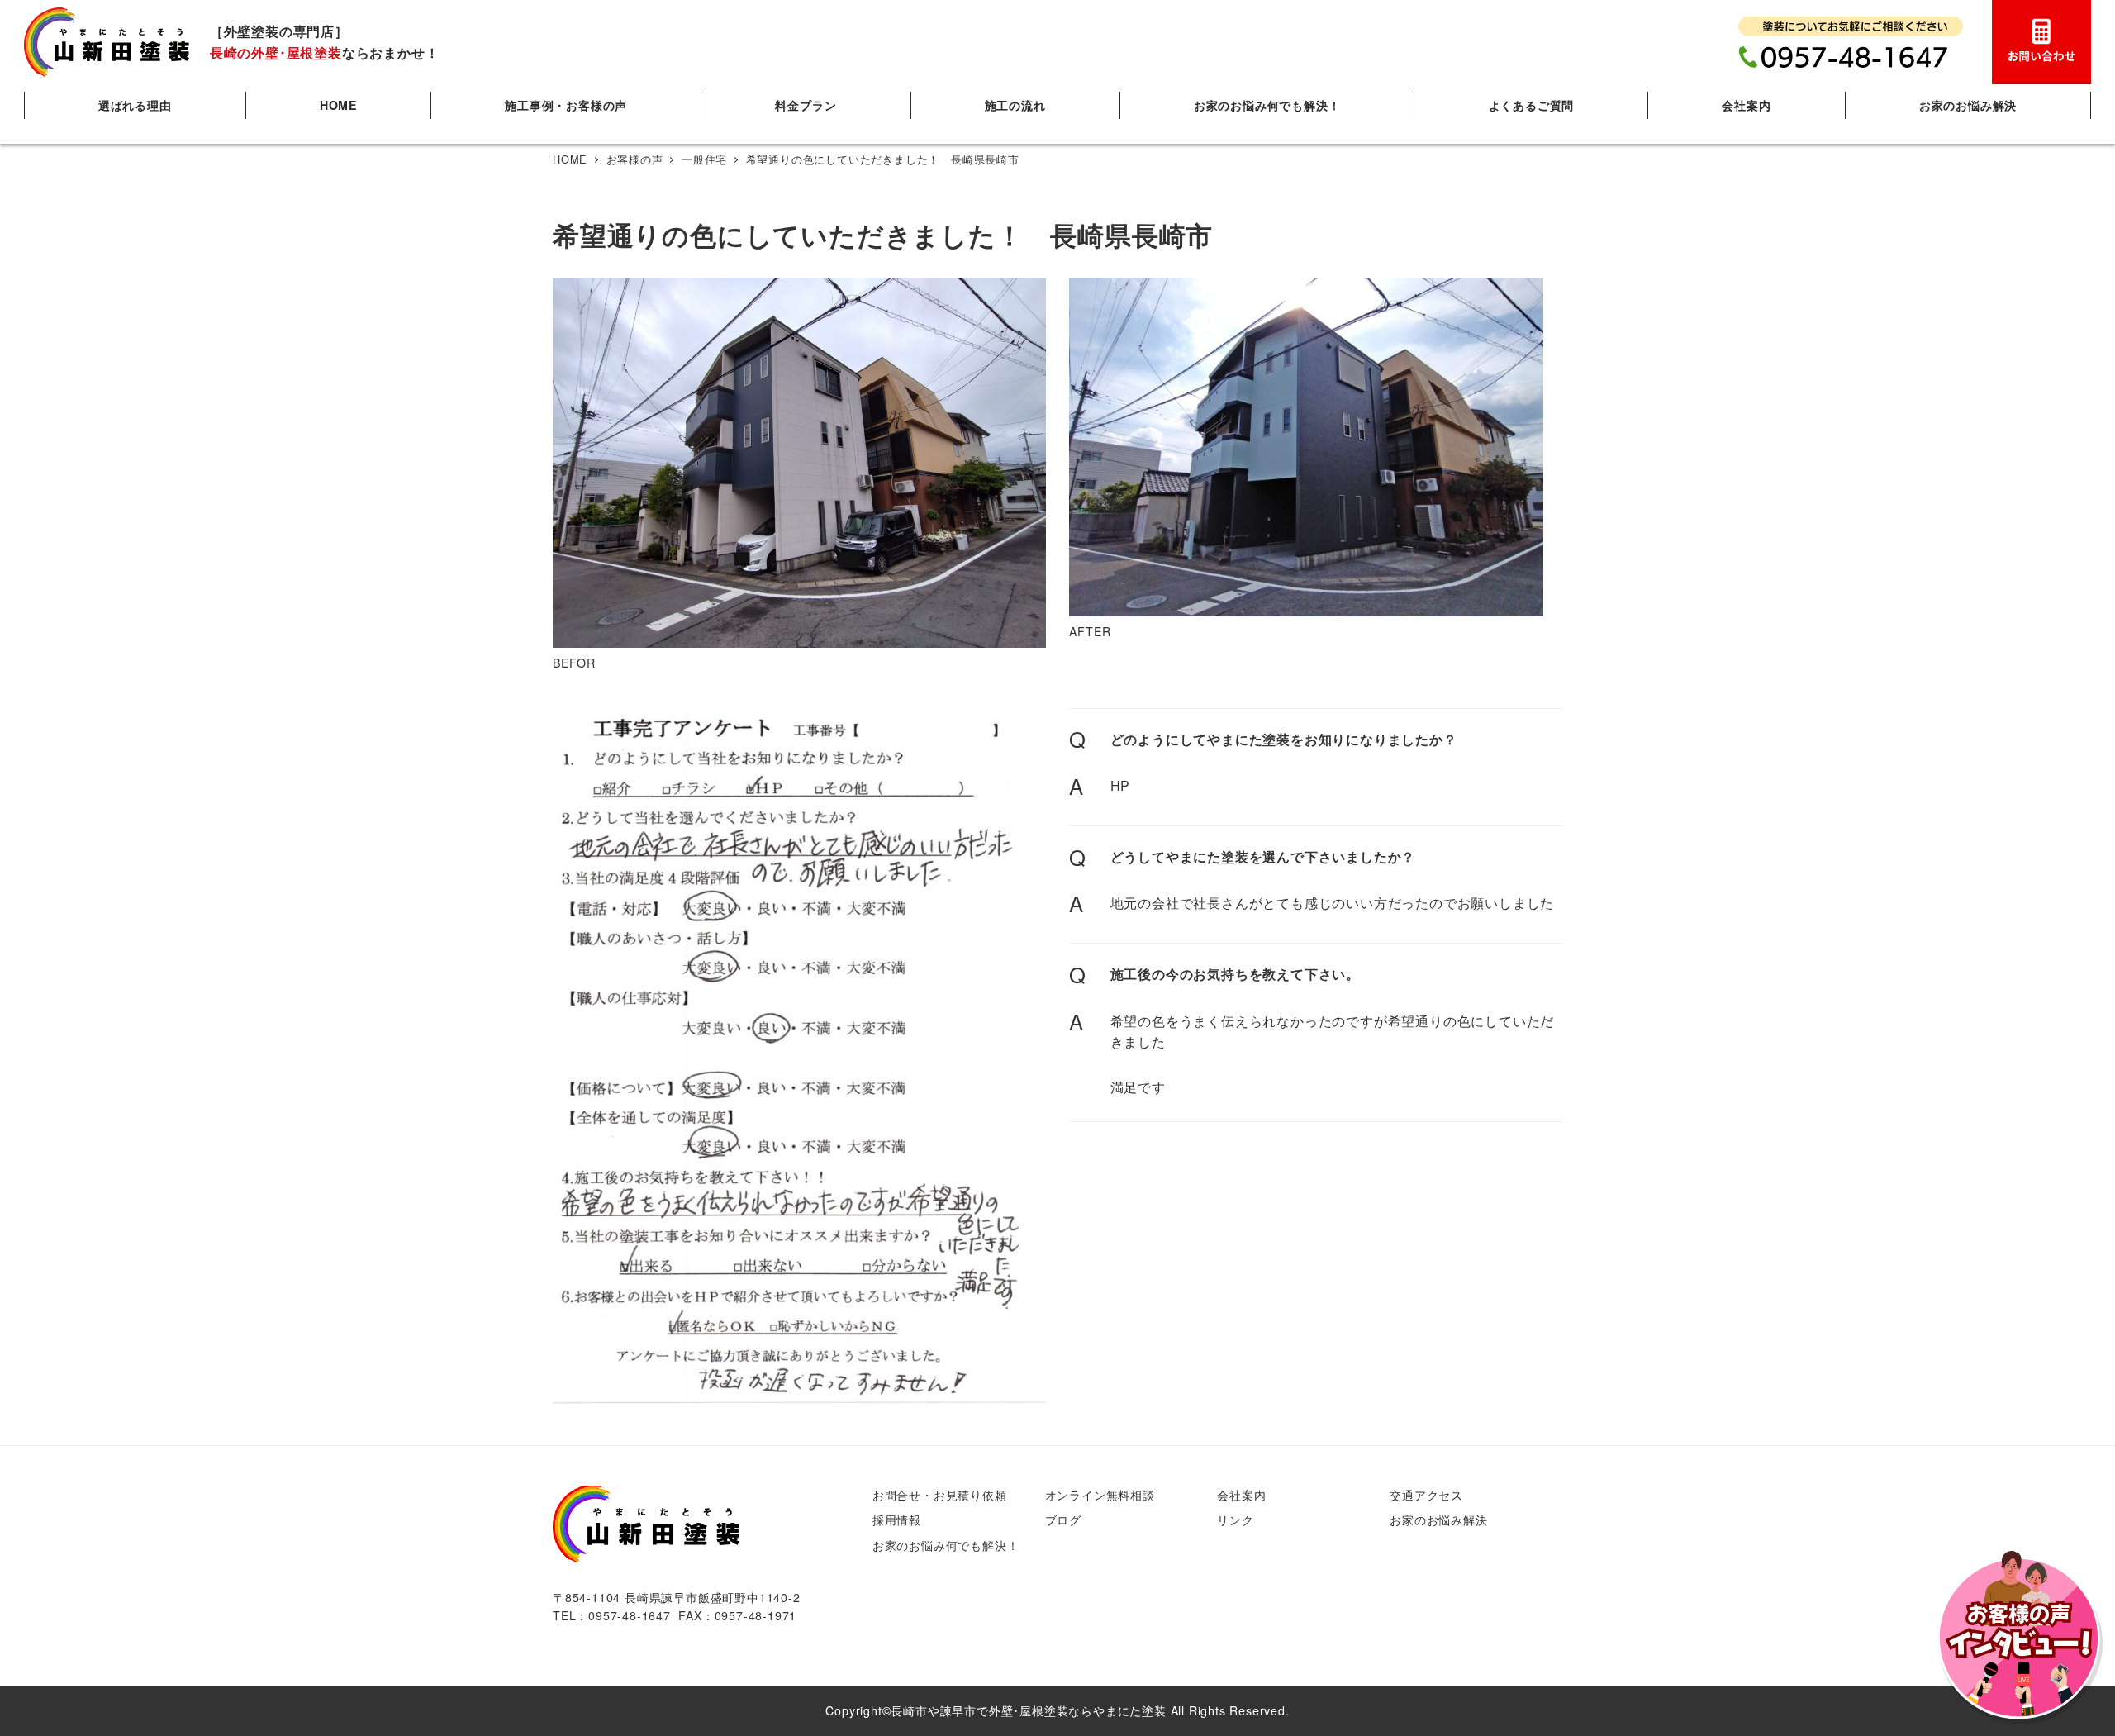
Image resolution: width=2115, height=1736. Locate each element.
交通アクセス (1426, 1495)
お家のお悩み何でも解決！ (946, 1545)
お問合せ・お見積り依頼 (940, 1495)
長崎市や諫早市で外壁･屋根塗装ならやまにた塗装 (1028, 1710)
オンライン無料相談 (1100, 1495)
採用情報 (897, 1520)
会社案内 (1241, 1495)
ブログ (1063, 1520)
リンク (1235, 1520)
